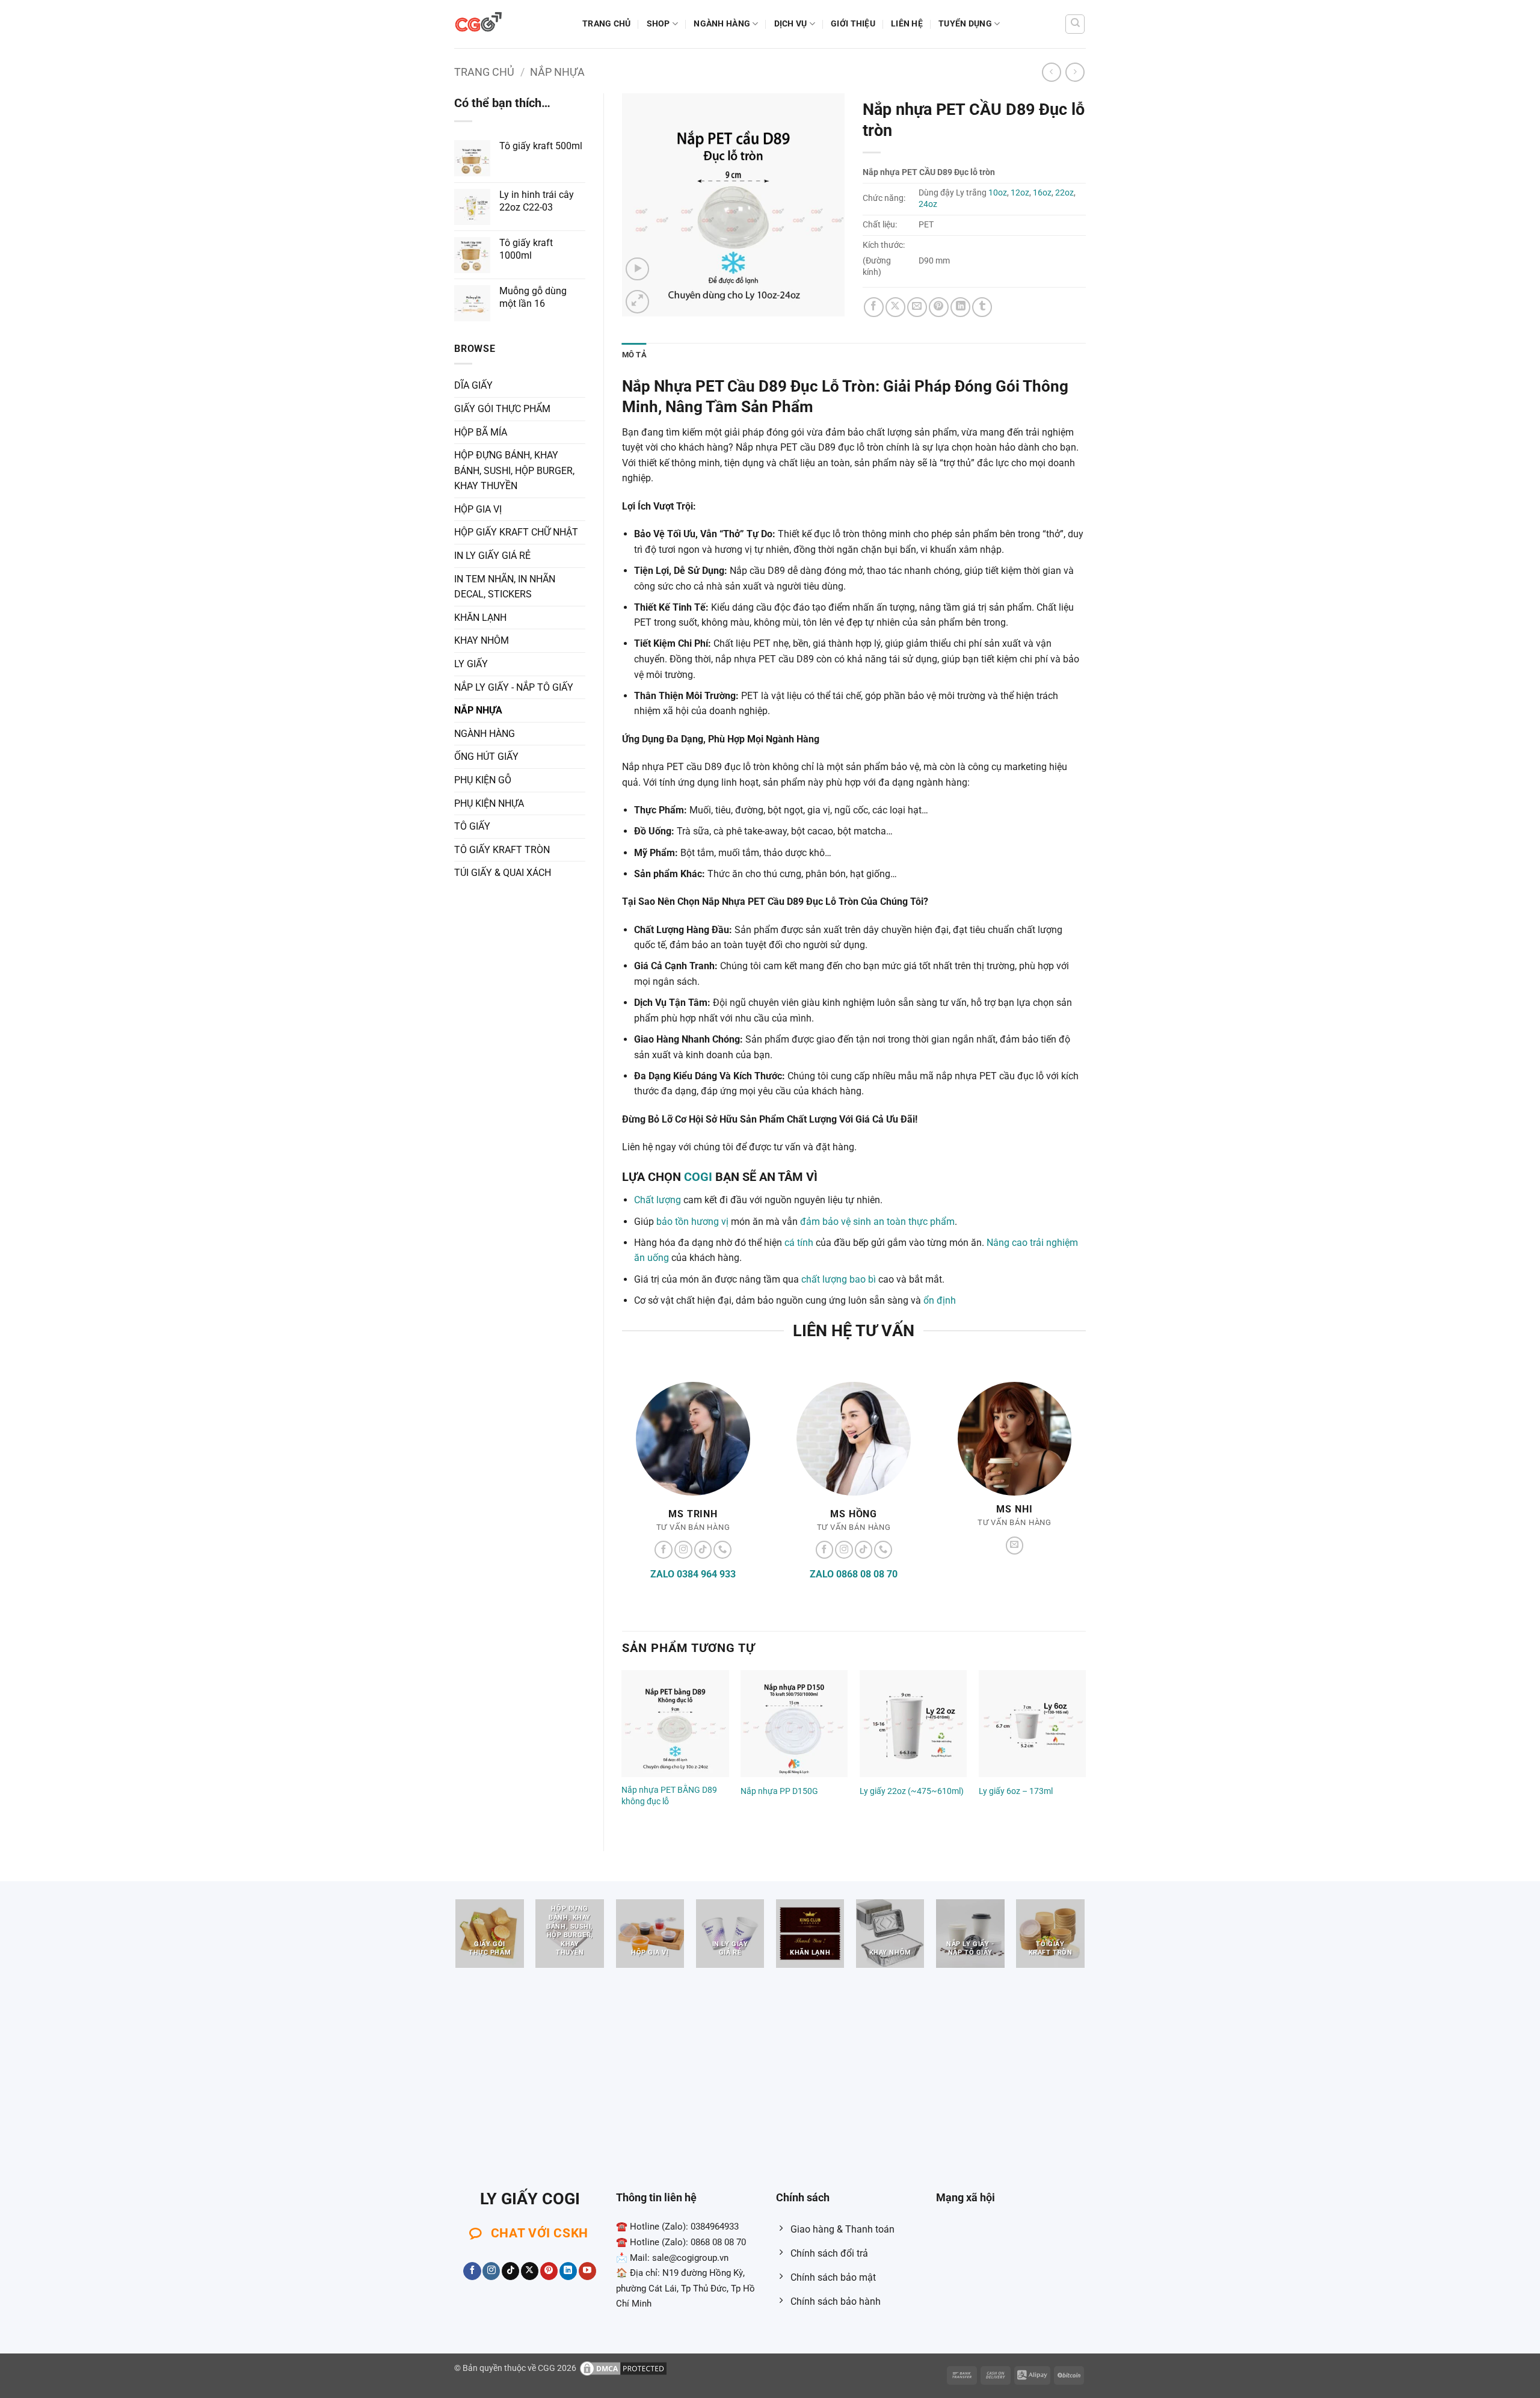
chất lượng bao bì (839, 1279)
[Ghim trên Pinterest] (939, 307)
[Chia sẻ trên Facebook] (874, 307)
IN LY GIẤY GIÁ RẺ (492, 556)
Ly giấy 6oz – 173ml (1016, 1791)
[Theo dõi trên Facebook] (664, 1550)
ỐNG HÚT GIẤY (486, 757)
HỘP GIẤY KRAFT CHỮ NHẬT (516, 532)
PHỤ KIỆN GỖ (483, 780)
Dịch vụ (791, 24)
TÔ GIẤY (472, 826)
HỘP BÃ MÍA (481, 432)
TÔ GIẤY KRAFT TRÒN (502, 850)
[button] (637, 269)
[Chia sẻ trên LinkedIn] (960, 307)
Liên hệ (907, 24)
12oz (1020, 193)
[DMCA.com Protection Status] (623, 2368)
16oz (1042, 193)
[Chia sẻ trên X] (895, 307)
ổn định (940, 1300)
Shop (658, 24)
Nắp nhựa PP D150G (779, 1791)
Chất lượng (658, 1200)
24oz (928, 204)
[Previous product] (1075, 72)
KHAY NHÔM (482, 640)
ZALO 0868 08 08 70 (854, 1574)
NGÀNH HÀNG (722, 24)
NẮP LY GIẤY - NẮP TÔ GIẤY (514, 687)
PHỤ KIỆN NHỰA (489, 803)
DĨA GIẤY (473, 385)
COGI (698, 1177)
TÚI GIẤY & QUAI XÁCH (503, 873)
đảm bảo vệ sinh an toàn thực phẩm (877, 1222)
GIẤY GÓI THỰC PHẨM (502, 409)
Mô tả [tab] (634, 355)
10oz (998, 193)
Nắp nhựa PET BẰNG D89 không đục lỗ (669, 1796)
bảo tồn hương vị (692, 1222)
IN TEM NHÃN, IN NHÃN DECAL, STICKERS (505, 587)
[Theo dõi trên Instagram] (683, 1550)
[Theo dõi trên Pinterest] (549, 2271)
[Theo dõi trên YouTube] (587, 2271)
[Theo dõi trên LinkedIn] (568, 2271)
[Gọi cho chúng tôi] (722, 1550)
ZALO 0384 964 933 (693, 1574)
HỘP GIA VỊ (478, 509)
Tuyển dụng (965, 24)
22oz (1064, 193)
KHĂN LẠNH (480, 618)
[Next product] (1051, 72)
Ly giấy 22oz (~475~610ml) (912, 1791)
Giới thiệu (853, 24)
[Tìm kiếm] (1075, 24)
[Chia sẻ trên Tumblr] (982, 307)
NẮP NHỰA (557, 72)
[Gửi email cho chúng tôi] (1015, 1546)
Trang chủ (607, 24)
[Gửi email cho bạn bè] (917, 307)
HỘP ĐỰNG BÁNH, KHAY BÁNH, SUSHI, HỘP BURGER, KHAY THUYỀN (514, 470)
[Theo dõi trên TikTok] (703, 1550)
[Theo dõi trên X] (530, 2271)
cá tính (799, 1243)
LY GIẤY (471, 664)
